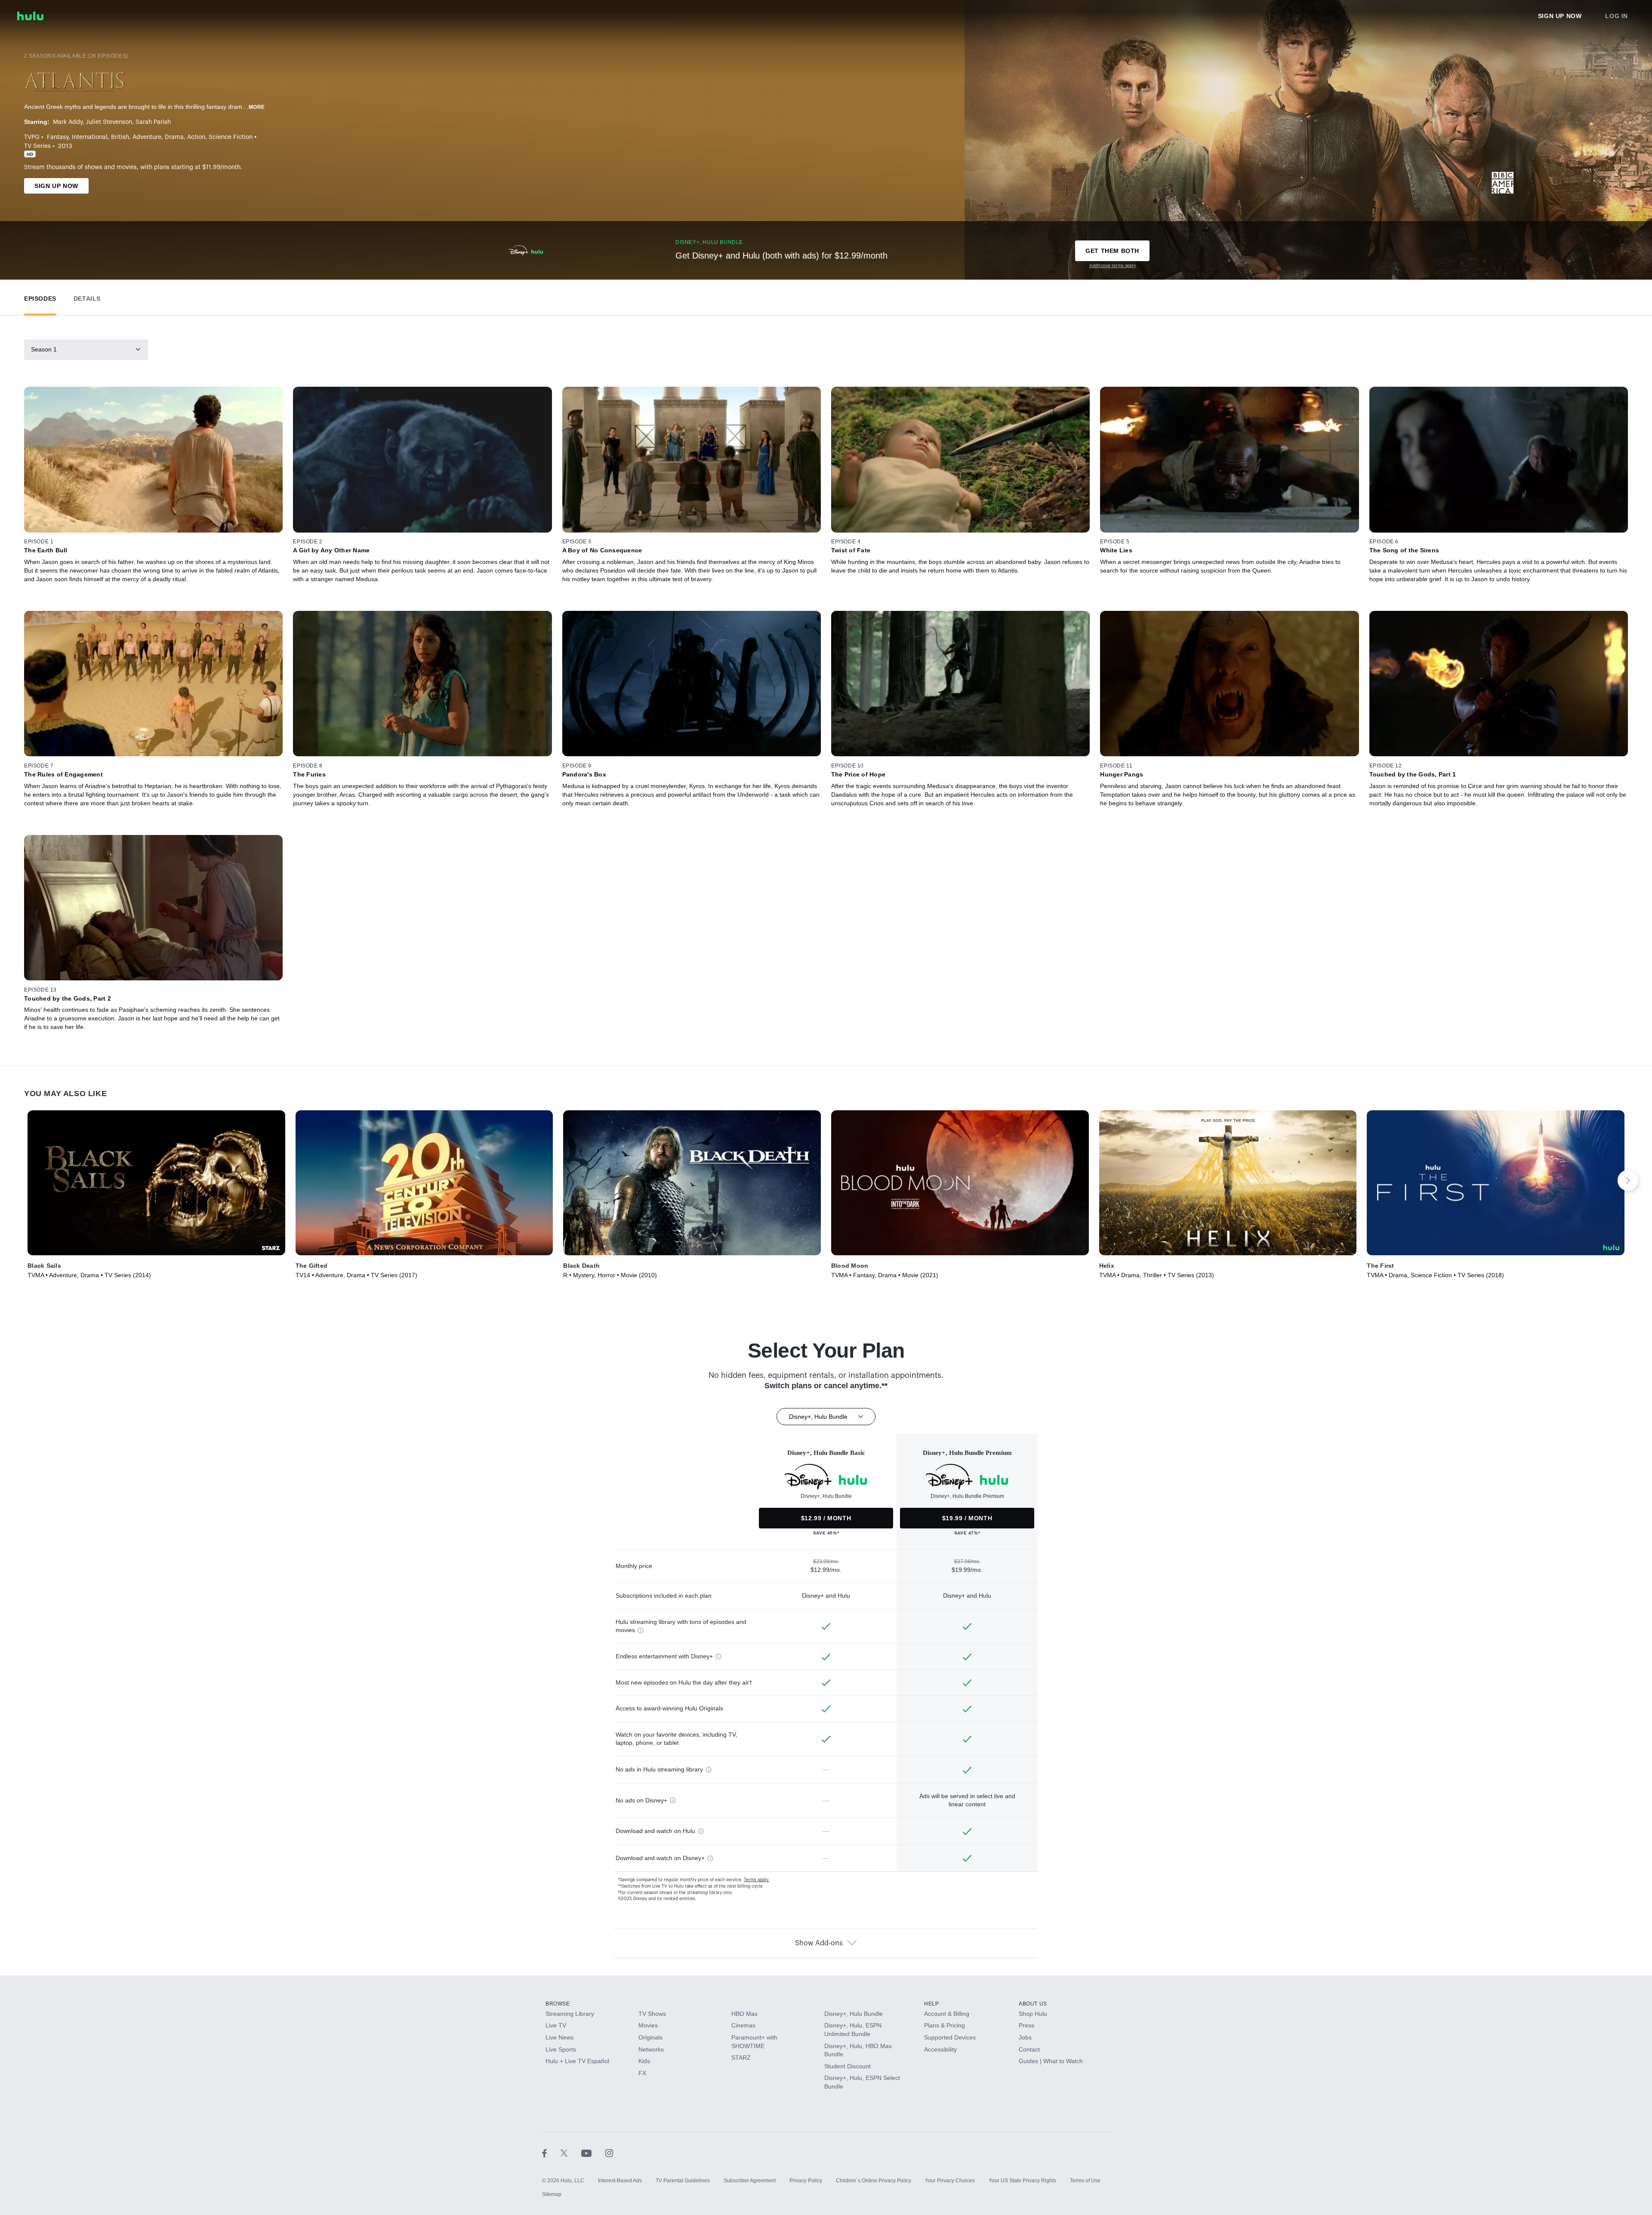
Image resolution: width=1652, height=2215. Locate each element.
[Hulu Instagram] (609, 2153)
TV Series (37, 146)
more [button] (257, 107)
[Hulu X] (571, 2153)
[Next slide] (1628, 1180)
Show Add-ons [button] (819, 1943)
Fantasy (58, 137)
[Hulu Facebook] (551, 2153)
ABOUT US (1033, 2004)
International (90, 137)
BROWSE (558, 2004)
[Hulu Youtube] (593, 2153)
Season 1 (44, 349)
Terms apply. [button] (757, 1880)
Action (196, 137)
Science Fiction (231, 137)
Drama (174, 137)
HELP (931, 2004)
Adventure (147, 137)
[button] (40, 297)
